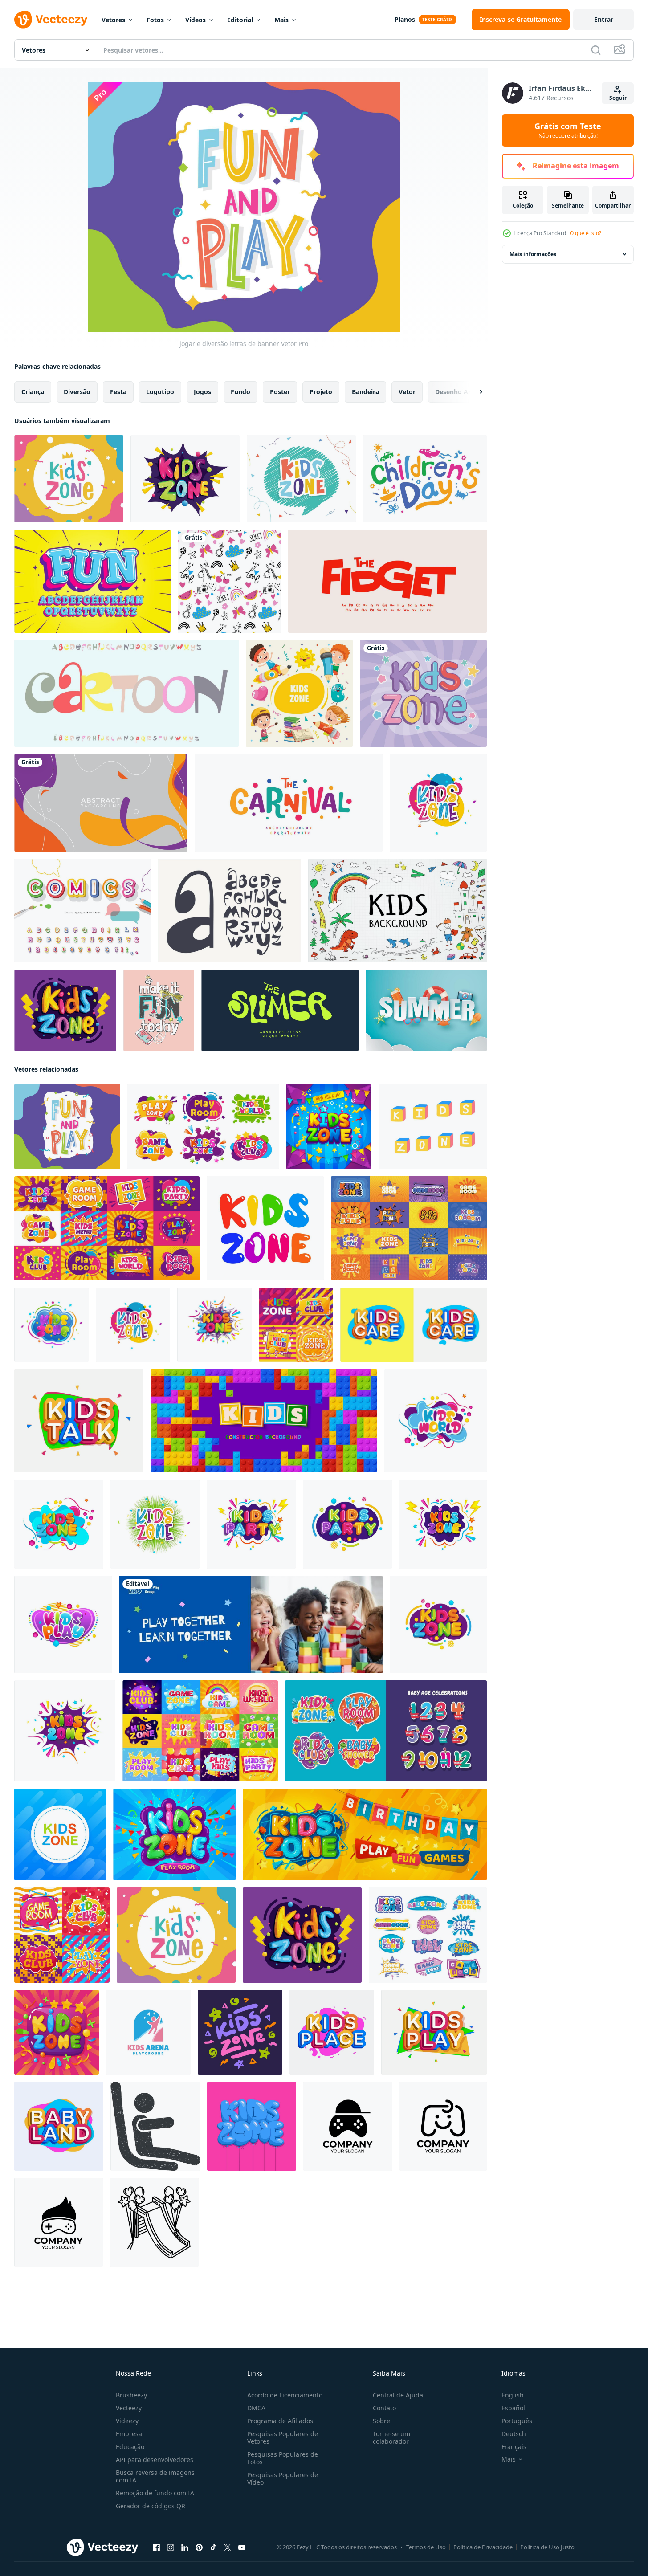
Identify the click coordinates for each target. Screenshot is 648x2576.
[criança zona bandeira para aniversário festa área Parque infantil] (365, 1834)
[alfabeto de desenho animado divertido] (92, 581)
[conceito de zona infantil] (299, 693)
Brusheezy (131, 2395)
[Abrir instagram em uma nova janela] (171, 2547)
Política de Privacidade (483, 2547)
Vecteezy (129, 2408)
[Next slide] (473, 392)
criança (33, 392)
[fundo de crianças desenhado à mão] (397, 911)
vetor (407, 392)
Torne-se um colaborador (391, 2437)
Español (513, 2408)
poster (280, 392)
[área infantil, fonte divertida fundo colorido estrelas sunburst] (423, 693)
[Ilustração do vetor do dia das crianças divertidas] (425, 479)
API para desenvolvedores (155, 2460)
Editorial (240, 20)
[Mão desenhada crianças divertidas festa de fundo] (229, 581)
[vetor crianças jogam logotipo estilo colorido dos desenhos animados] (434, 2032)
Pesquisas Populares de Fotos (283, 2458)
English (513, 2395)
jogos (202, 392)
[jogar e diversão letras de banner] (67, 1127)
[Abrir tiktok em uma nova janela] (213, 2547)
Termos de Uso (426, 2547)
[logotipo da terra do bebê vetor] (59, 2126)
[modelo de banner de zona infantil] (69, 479)
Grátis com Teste (568, 130)
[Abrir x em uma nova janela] (228, 2547)
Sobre (381, 2421)
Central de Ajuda (398, 2395)
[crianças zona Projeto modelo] (386, 1731)
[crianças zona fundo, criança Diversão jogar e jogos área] (329, 1127)
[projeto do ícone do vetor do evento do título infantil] (438, 803)
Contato (384, 2408)
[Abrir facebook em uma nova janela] (156, 2547)
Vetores (113, 20)
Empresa (129, 2434)
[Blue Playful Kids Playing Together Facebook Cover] (251, 1624)
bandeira (365, 392)
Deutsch (514, 2434)
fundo (240, 392)
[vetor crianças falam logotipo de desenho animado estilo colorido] (79, 1421)
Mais (281, 20)
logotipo (160, 392)
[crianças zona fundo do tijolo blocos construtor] (264, 1421)
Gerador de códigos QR (151, 2506)
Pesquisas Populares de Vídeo (283, 2478)
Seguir (618, 98)
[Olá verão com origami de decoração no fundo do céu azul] (426, 1010)
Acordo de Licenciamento (285, 2395)
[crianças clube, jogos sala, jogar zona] (62, 1935)
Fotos (155, 20)
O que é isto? (585, 233)
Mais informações (533, 254)
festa (118, 392)
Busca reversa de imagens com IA (155, 2476)
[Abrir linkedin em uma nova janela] (185, 2547)
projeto (321, 392)
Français (514, 2447)
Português (517, 2421)
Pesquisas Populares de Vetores (283, 2437)
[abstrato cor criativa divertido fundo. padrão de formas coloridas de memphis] (101, 803)
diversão (77, 392)
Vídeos (196, 20)
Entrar (604, 19)
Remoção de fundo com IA (155, 2493)
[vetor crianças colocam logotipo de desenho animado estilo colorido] (332, 2032)
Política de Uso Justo (547, 2547)
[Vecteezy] (51, 20)
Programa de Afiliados (280, 2421)
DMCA (256, 2408)
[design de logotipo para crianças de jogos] (348, 2126)
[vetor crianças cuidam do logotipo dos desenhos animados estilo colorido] (414, 1325)
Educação (130, 2447)
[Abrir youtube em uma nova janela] (242, 2547)
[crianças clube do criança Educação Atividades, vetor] (296, 1325)
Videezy (127, 2421)
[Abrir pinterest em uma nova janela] (199, 2547)
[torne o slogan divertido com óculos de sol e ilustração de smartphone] (159, 1010)
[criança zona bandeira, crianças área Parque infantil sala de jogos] (174, 1834)
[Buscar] (596, 50)
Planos (405, 19)
